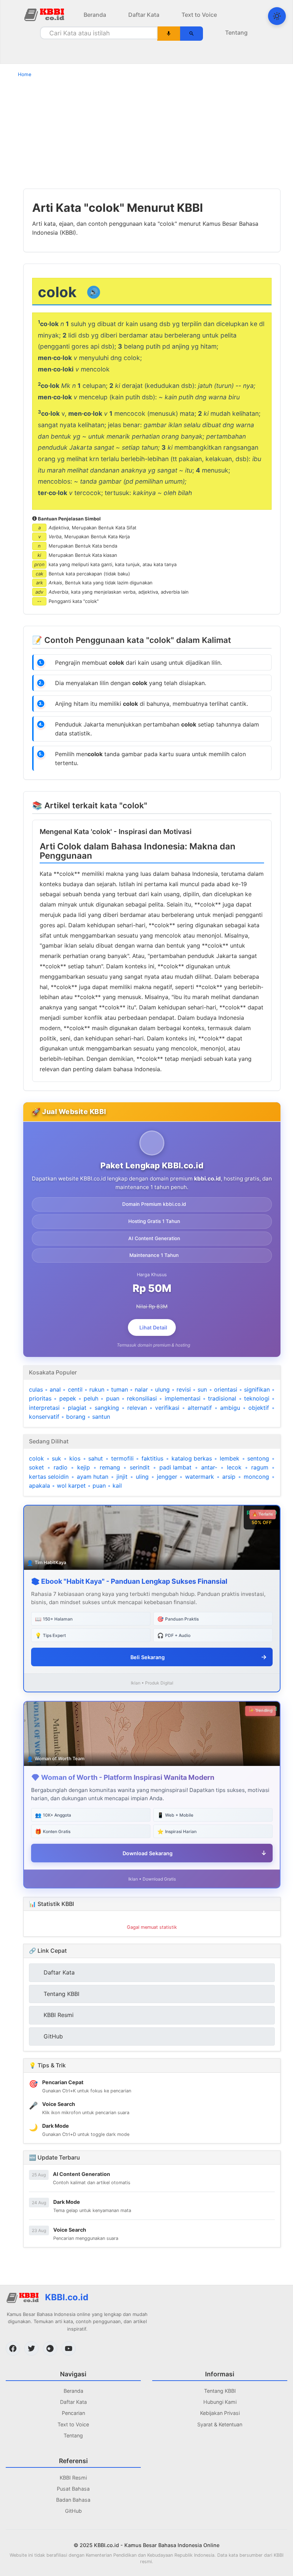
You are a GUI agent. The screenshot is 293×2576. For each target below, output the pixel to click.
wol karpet (71, 1486)
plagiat (77, 1408)
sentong (258, 1458)
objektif (259, 1408)
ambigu (230, 1408)
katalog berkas (192, 1458)
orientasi (226, 1389)
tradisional (222, 1398)
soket (36, 1467)
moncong (256, 1477)
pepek (68, 1398)
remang (110, 1467)
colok (36, 1458)
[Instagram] (50, 2348)
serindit (140, 1467)
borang (76, 1417)
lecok (234, 1467)
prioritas (40, 1398)
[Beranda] (45, 14)
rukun (97, 1389)
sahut (96, 1458)
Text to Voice (199, 15)
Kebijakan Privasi (220, 2413)
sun (202, 1389)
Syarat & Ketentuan (220, 2424)
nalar (141, 1389)
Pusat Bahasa (73, 2489)
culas (36, 1389)
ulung (162, 1389)
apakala (39, 1486)
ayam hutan (93, 1477)
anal (55, 1389)
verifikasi (167, 1408)
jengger (167, 1477)
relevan (137, 1408)
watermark (200, 1477)
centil (75, 1389)
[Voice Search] (169, 34)
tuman (120, 1389)
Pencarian (73, 2413)
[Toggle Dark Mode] (277, 16)
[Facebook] (13, 2348)
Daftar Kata (144, 15)
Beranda (95, 15)
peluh (91, 1398)
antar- (209, 1467)
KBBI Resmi (73, 2478)
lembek (230, 1458)
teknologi (257, 1398)
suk (56, 1458)
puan (113, 1398)
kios (75, 1458)
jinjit (122, 1477)
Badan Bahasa (73, 2500)
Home (25, 74)
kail (117, 1486)
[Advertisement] (146, 133)
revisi (184, 1389)
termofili (122, 1458)
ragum (260, 1467)
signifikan (257, 1389)
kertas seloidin (49, 1477)
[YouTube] (69, 2348)
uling (142, 1477)
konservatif (44, 1417)
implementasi (183, 1398)
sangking (107, 1408)
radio (61, 1467)
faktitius (152, 1458)
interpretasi (44, 1408)
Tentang (236, 33)
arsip (229, 1477)
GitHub (73, 2511)
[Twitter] (31, 2348)
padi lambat (175, 1467)
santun (101, 1417)
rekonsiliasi (142, 1398)
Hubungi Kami (220, 2402)
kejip (84, 1467)
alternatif (200, 1408)
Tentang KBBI (220, 2391)
